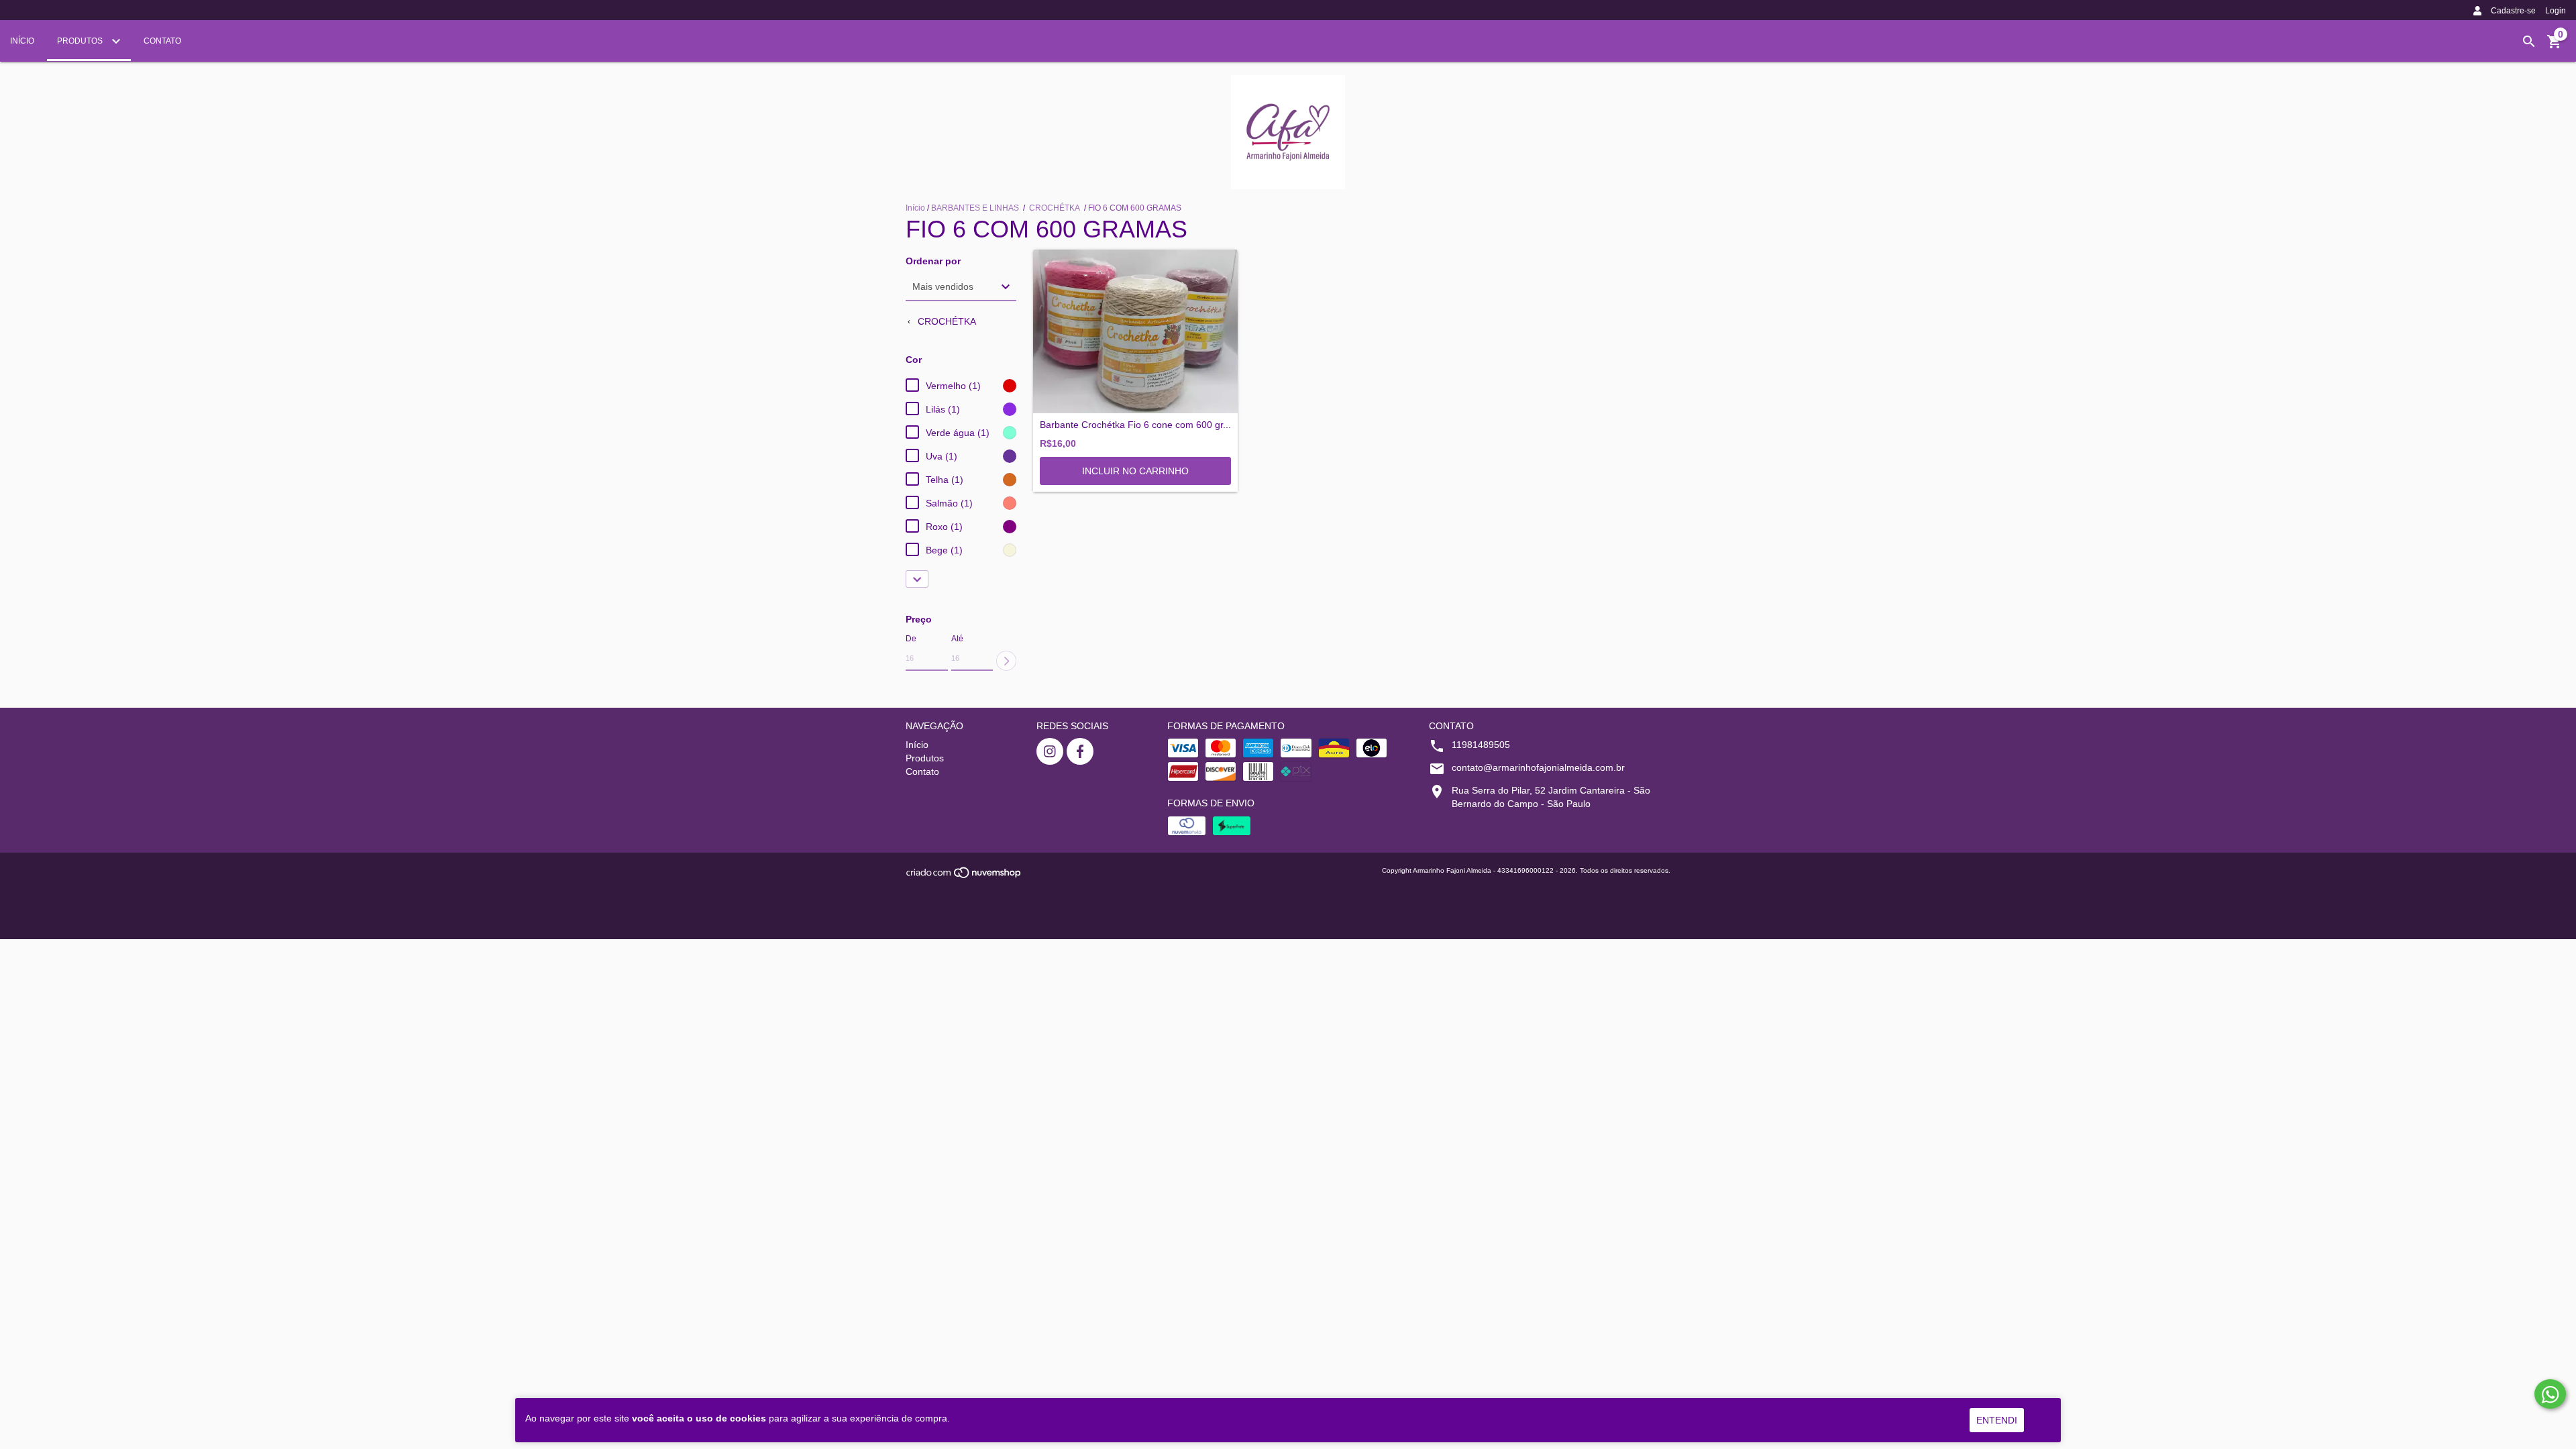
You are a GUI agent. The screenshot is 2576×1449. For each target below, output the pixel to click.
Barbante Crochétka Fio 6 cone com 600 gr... (1135, 425)
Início (22, 41)
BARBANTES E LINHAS (976, 208)
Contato (162, 41)
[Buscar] (2529, 42)
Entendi (1997, 1420)
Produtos (81, 41)
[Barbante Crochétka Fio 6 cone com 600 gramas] (1135, 331)
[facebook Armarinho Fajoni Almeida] (1080, 751)
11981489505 (1481, 745)
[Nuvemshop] (964, 876)
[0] (2555, 46)
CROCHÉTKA (1055, 208)
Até (957, 639)
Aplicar (1006, 661)
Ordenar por (933, 261)
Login (2556, 11)
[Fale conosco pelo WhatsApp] (2550, 1394)
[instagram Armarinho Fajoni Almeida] (1050, 751)
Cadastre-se (2513, 11)
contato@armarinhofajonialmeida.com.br (1538, 767)
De (911, 639)
